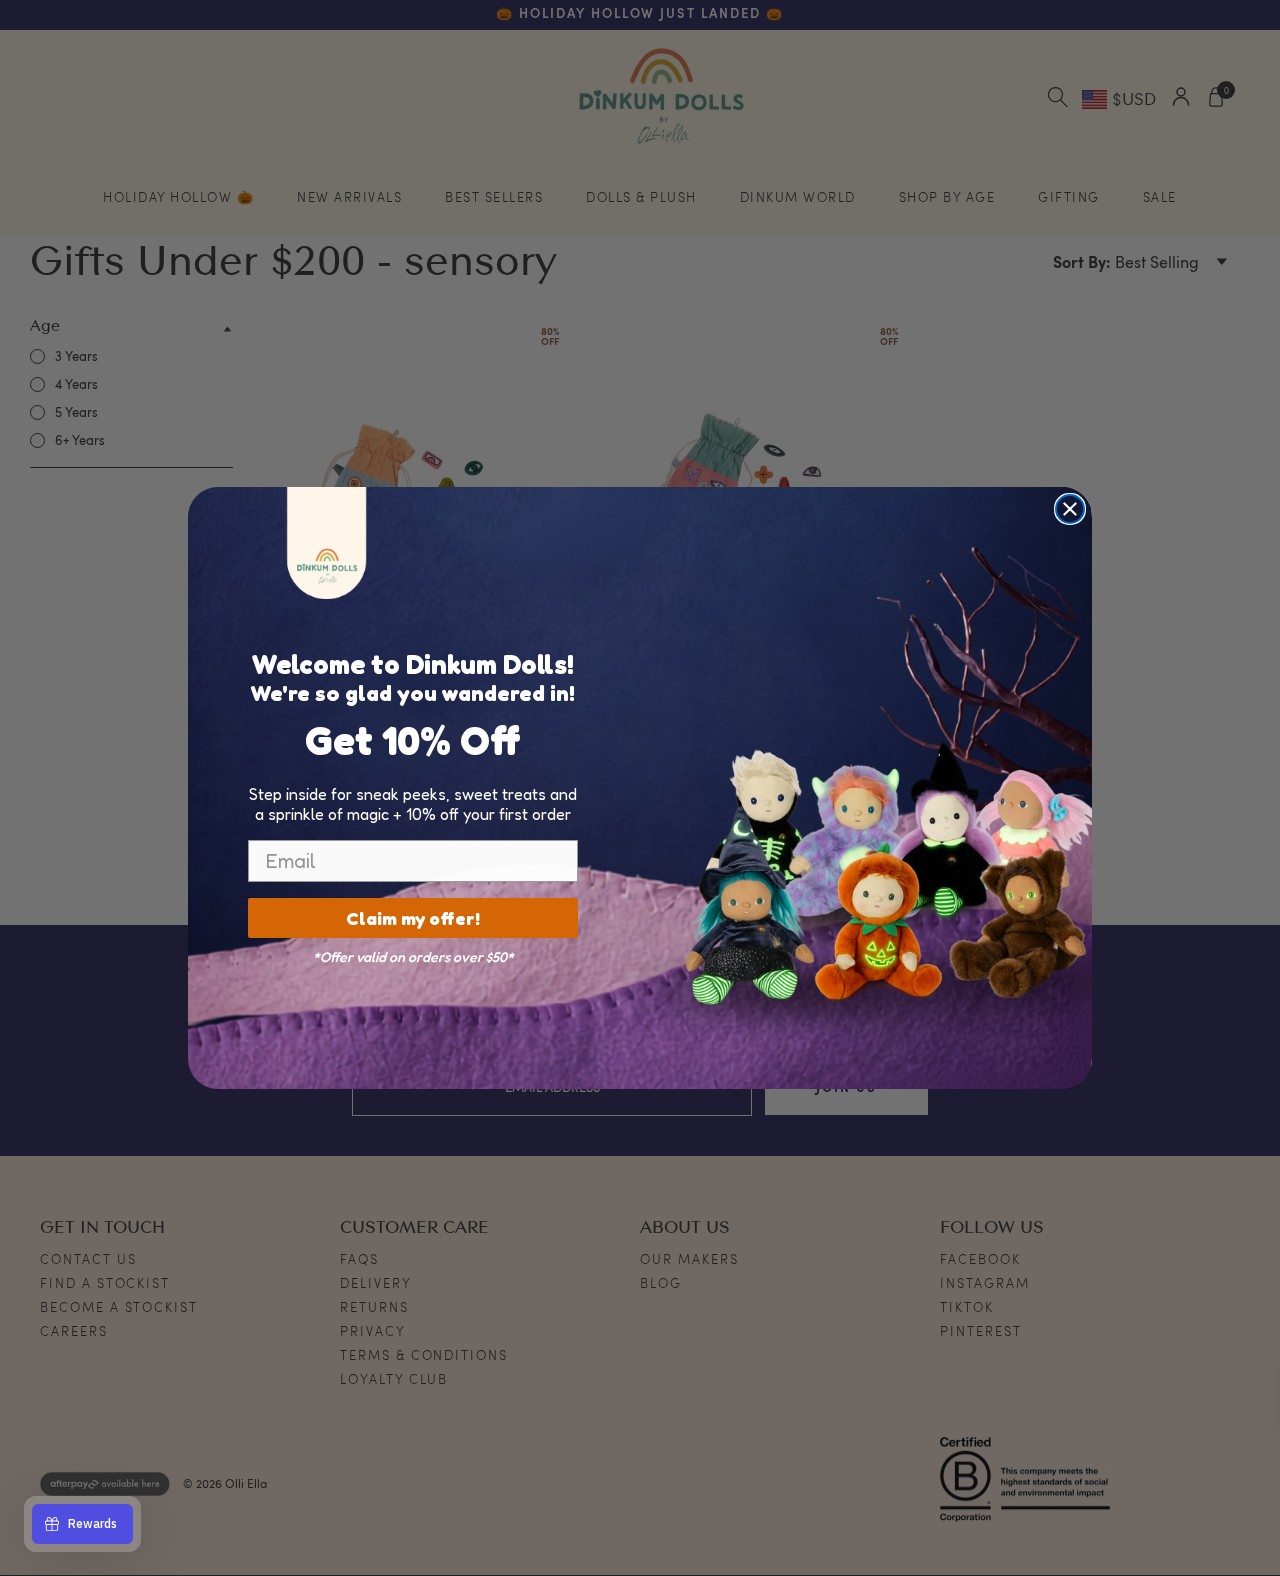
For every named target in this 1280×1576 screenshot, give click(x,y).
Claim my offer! (413, 918)
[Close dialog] (1070, 509)
